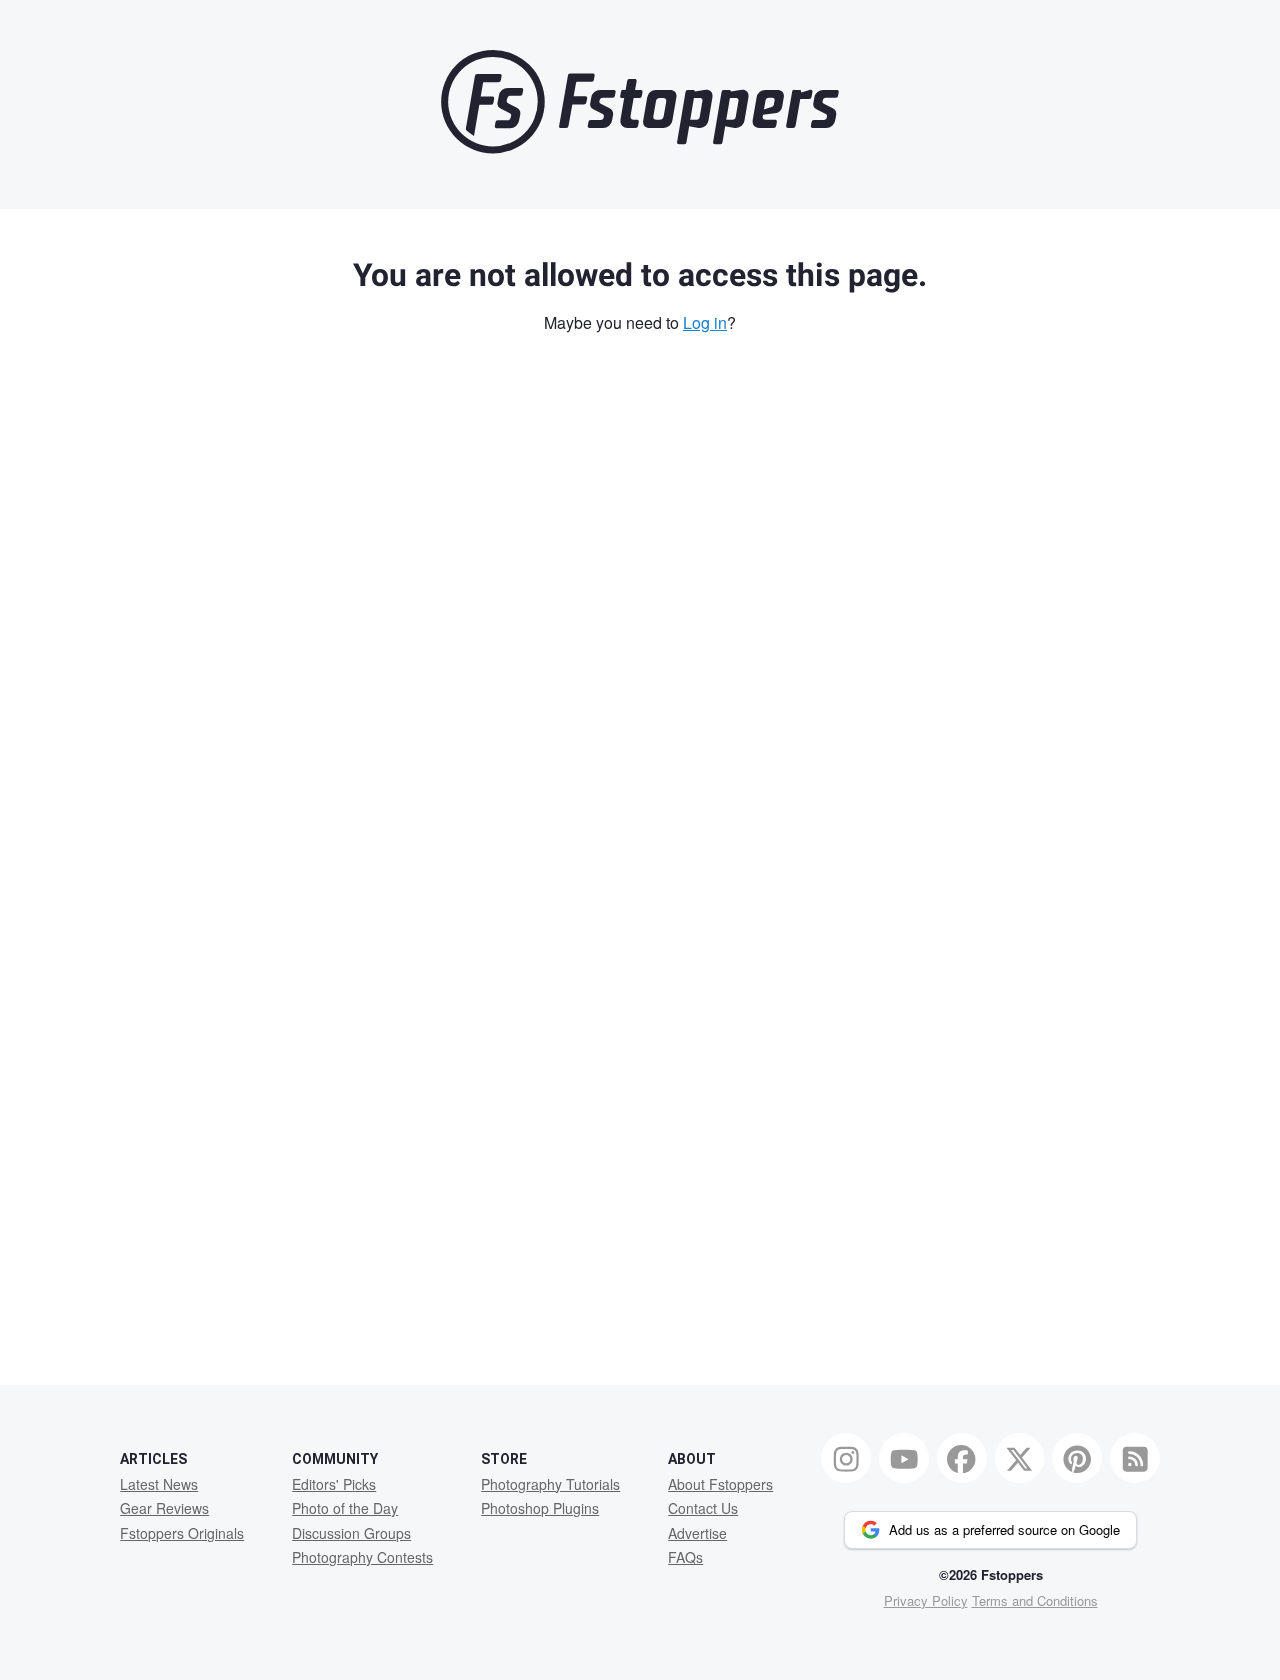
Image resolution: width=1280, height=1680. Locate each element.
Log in (705, 322)
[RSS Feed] (1135, 1458)
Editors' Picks (334, 1484)
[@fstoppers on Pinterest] (1077, 1458)
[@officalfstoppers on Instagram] (846, 1458)
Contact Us (703, 1508)
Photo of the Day (345, 1508)
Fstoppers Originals (182, 1533)
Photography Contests (362, 1557)
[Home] (640, 148)
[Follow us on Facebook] (962, 1458)
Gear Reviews (164, 1508)
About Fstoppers (720, 1484)
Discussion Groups (351, 1533)
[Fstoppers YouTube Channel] (904, 1458)
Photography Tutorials (550, 1484)
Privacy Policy (926, 1600)
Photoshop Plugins (540, 1508)
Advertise (697, 1533)
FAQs (685, 1557)
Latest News (159, 1484)
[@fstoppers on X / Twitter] (1020, 1458)
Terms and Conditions (1035, 1600)
